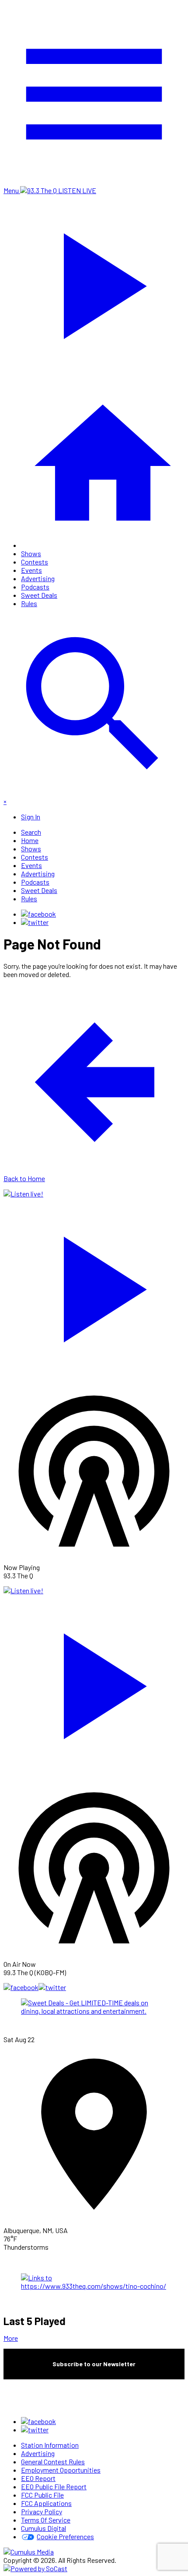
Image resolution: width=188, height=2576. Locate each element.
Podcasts (35, 587)
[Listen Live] (94, 1285)
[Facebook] (38, 914)
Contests (35, 562)
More (11, 2338)
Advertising (38, 578)
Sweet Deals (39, 595)
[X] (35, 922)
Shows (31, 553)
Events (31, 570)
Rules (29, 603)
